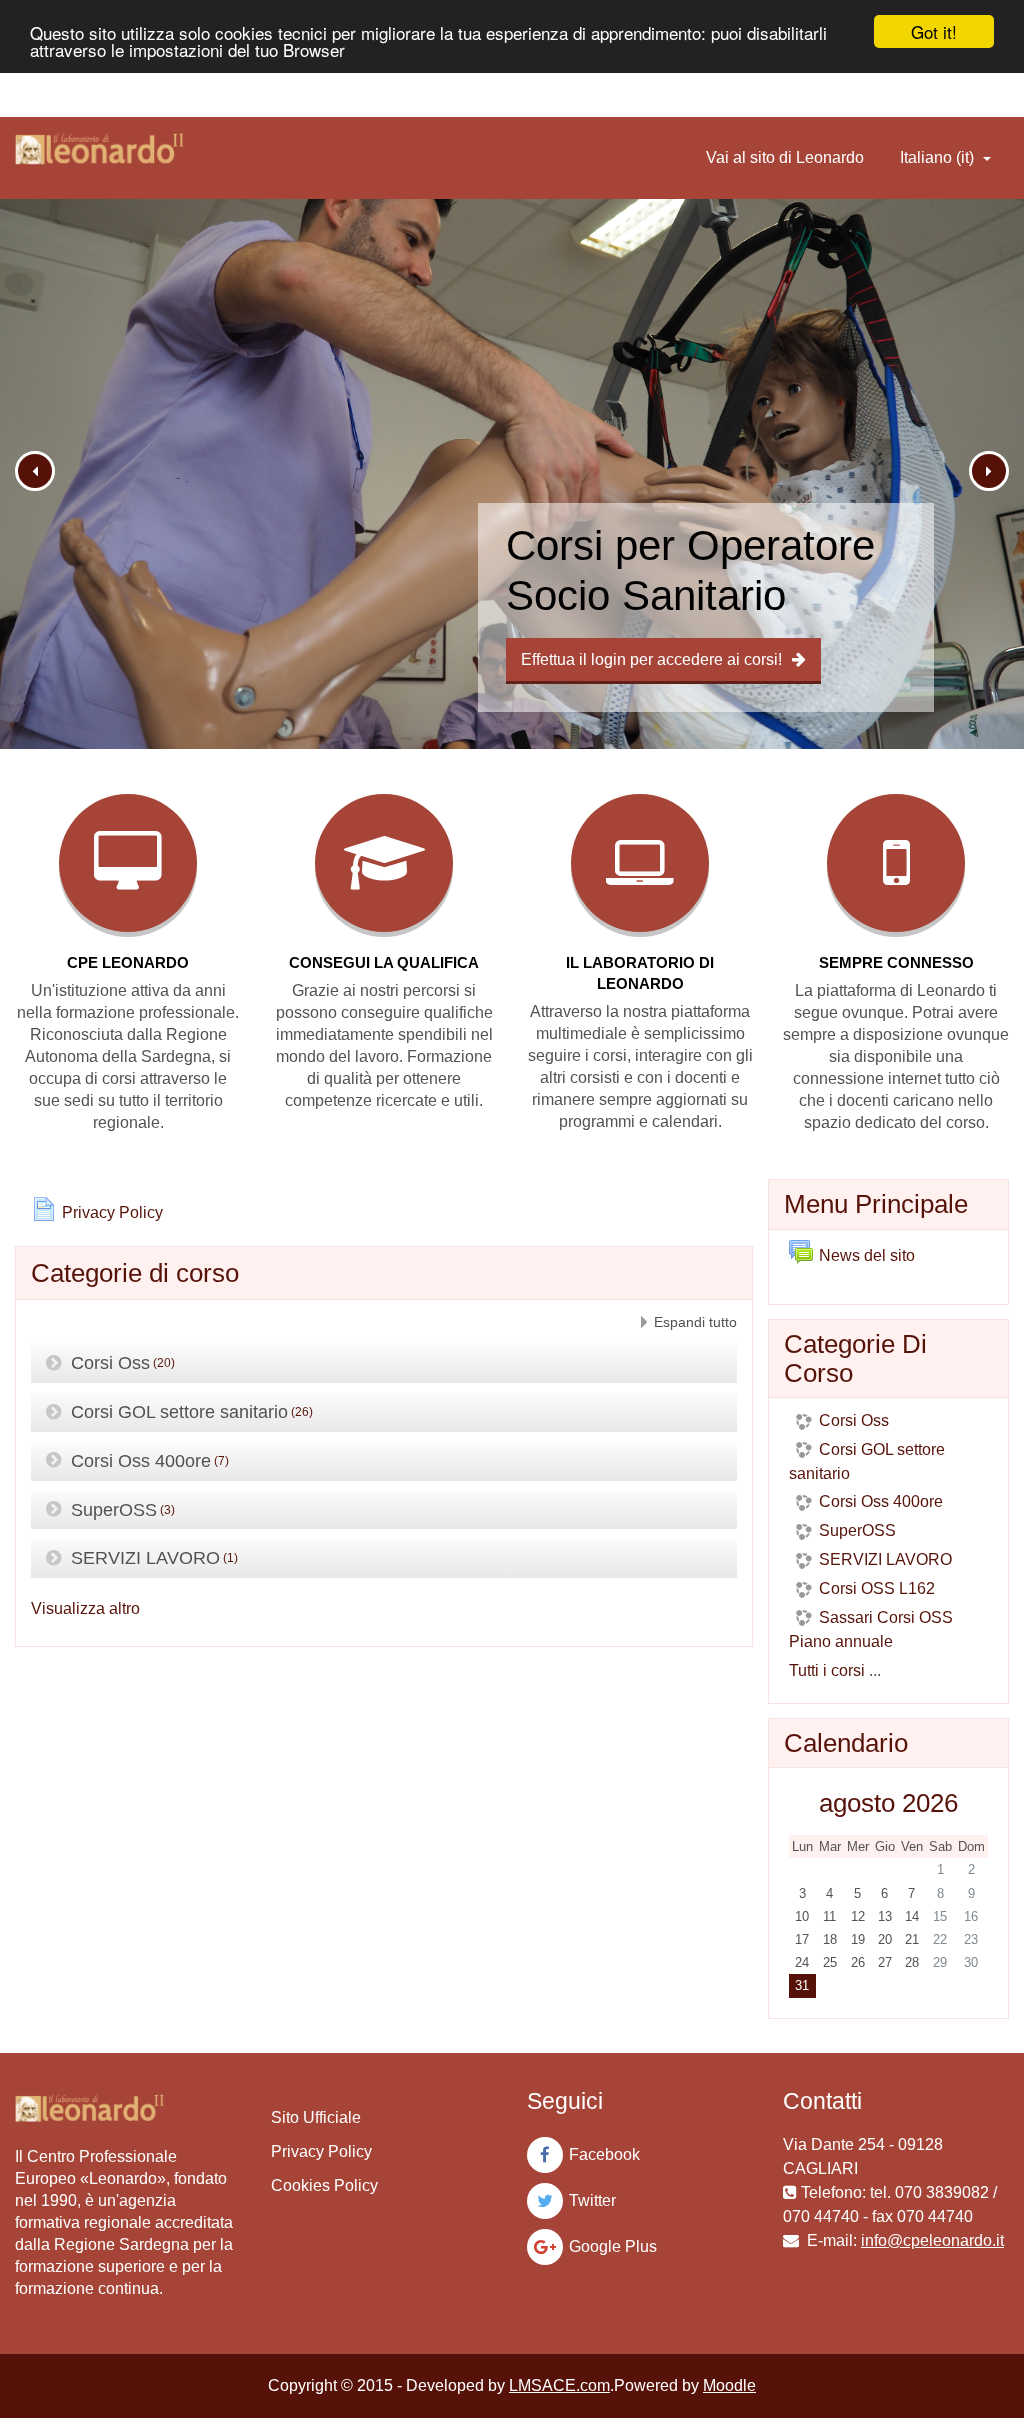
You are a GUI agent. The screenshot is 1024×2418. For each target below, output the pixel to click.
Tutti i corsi (827, 1670)
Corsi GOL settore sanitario (179, 1412)
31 (802, 1985)
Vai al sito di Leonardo (785, 157)
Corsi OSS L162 (877, 1588)
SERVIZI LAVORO (145, 1558)
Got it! (934, 31)
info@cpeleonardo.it (932, 2240)
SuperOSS (114, 1509)
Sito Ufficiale (316, 2117)
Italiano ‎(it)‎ (939, 157)
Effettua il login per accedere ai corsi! (651, 659)
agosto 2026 (888, 1803)
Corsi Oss (110, 1363)
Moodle (729, 2385)
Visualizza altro (85, 1608)
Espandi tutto (695, 1322)
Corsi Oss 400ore (141, 1461)
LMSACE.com (559, 2385)
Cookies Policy (324, 2185)
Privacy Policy (321, 2151)
